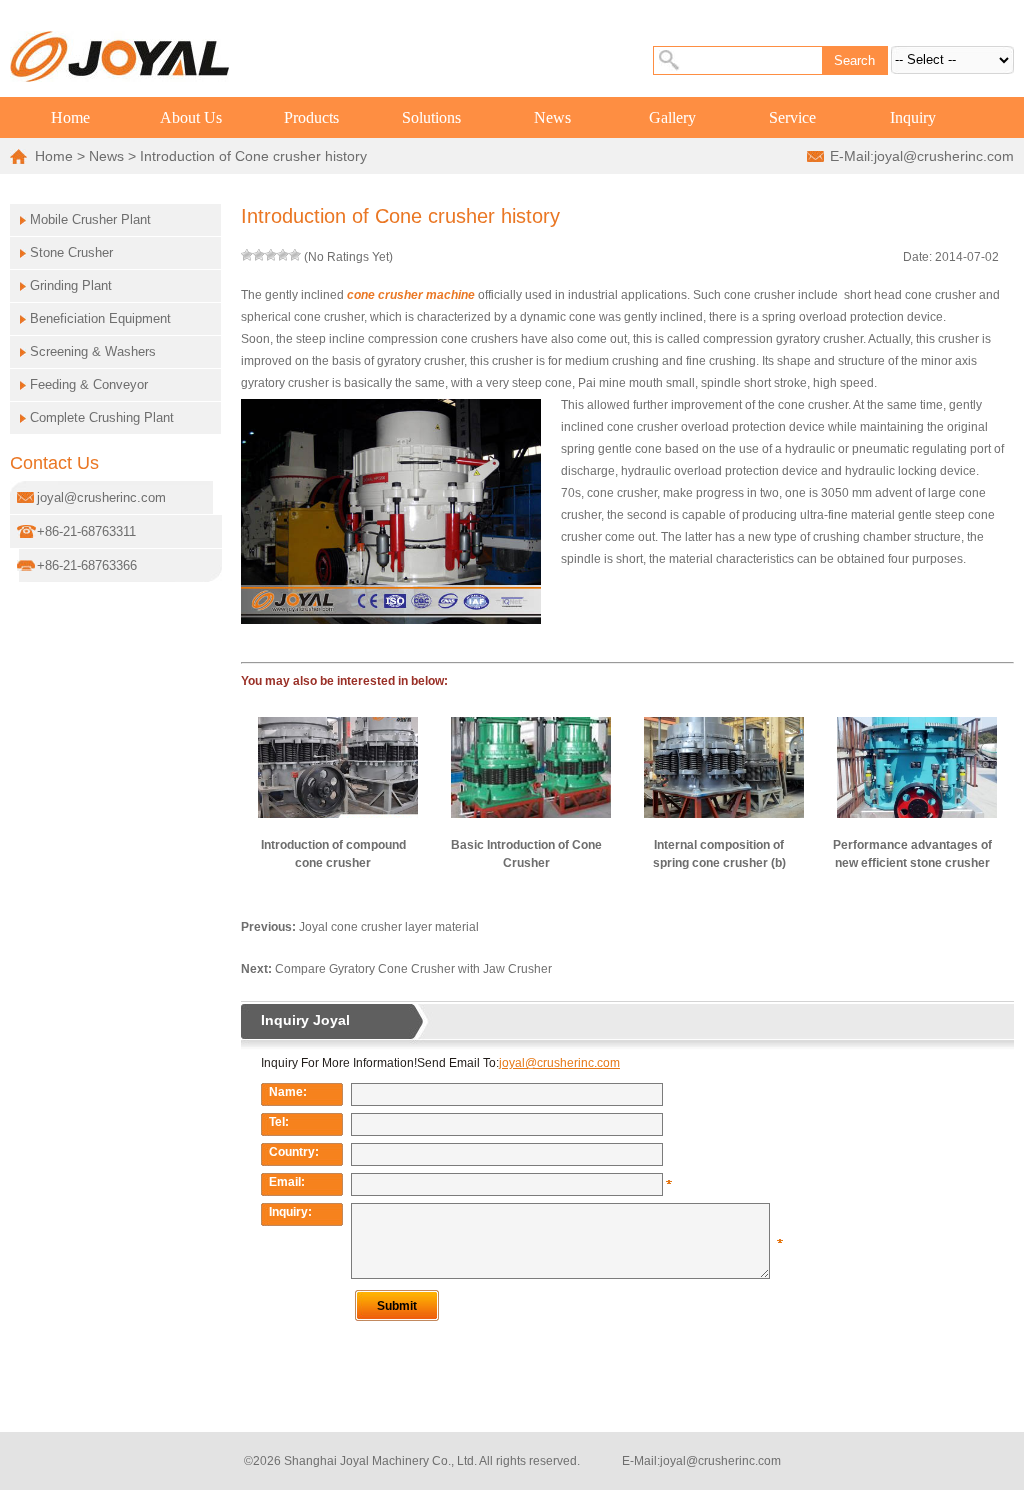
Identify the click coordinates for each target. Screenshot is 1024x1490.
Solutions (431, 117)
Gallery (672, 117)
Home (70, 117)
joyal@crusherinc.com (944, 156)
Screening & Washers (93, 351)
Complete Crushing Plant (102, 417)
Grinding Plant (71, 285)
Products (311, 117)
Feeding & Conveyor (89, 384)
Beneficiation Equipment (100, 318)
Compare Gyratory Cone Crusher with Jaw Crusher (413, 969)
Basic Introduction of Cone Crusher (526, 854)
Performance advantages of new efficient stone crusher (912, 854)
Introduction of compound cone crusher (333, 854)
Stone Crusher (71, 252)
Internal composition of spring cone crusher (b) (719, 854)
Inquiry (913, 117)
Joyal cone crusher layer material (389, 927)
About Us (191, 117)
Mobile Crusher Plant (90, 219)
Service (792, 117)
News (552, 117)
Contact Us (54, 463)
